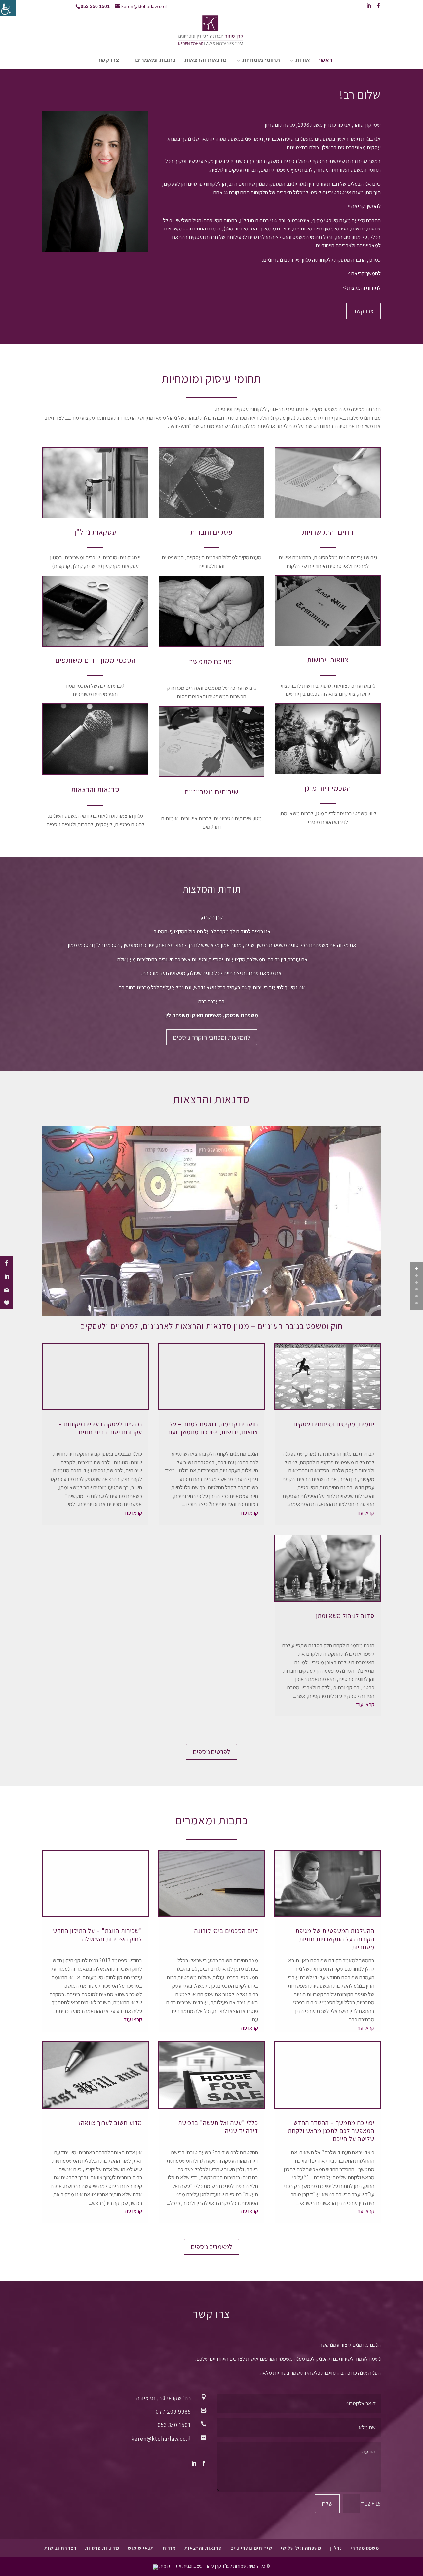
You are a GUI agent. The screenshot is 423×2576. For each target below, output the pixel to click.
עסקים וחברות (211, 532)
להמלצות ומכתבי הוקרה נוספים (212, 1037)
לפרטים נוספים (211, 1752)
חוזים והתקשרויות (328, 532)
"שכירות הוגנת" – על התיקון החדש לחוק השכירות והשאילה (97, 1935)
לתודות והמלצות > (362, 288)
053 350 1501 (174, 2425)
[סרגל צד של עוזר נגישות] (8, 8)
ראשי (326, 61)
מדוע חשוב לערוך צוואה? (110, 2123)
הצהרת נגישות (60, 2548)
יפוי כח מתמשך (211, 661)
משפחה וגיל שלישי (301, 2548)
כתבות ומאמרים (155, 61)
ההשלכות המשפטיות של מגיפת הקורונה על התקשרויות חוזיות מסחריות (335, 1939)
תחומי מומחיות (261, 61)
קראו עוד (365, 1513)
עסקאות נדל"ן (95, 532)
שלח (327, 2504)
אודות (303, 61)
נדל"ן (336, 2548)
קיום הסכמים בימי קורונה (226, 1931)
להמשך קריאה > (364, 206)
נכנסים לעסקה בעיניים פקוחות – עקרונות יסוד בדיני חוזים (100, 1428)
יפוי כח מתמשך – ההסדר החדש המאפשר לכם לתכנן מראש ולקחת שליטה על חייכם (331, 2131)
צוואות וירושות (328, 660)
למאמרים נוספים (211, 2247)
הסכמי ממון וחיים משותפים (95, 660)
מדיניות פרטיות (102, 2548)
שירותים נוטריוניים (211, 792)
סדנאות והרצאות (206, 61)
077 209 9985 (173, 2412)
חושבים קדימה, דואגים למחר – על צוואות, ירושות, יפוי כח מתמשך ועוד (212, 1428)
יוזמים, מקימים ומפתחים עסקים (334, 1424)
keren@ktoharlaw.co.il (161, 2439)
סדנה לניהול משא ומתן (345, 1616)
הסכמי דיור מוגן (328, 788)
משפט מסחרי (365, 2548)
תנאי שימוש (141, 2548)
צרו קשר (108, 61)
